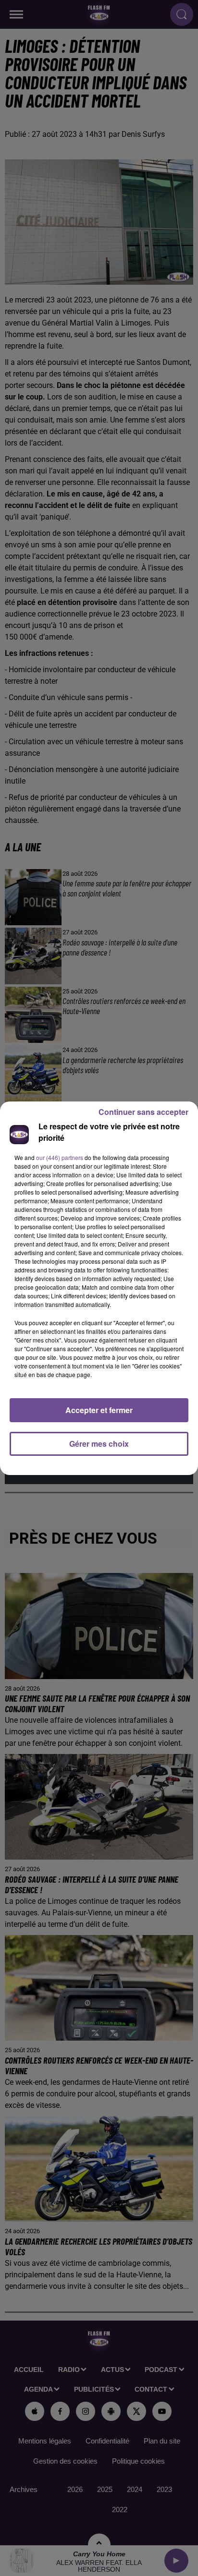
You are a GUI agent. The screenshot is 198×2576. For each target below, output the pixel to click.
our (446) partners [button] (60, 1157)
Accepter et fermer (99, 1410)
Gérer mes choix (99, 1444)
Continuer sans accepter (143, 1112)
